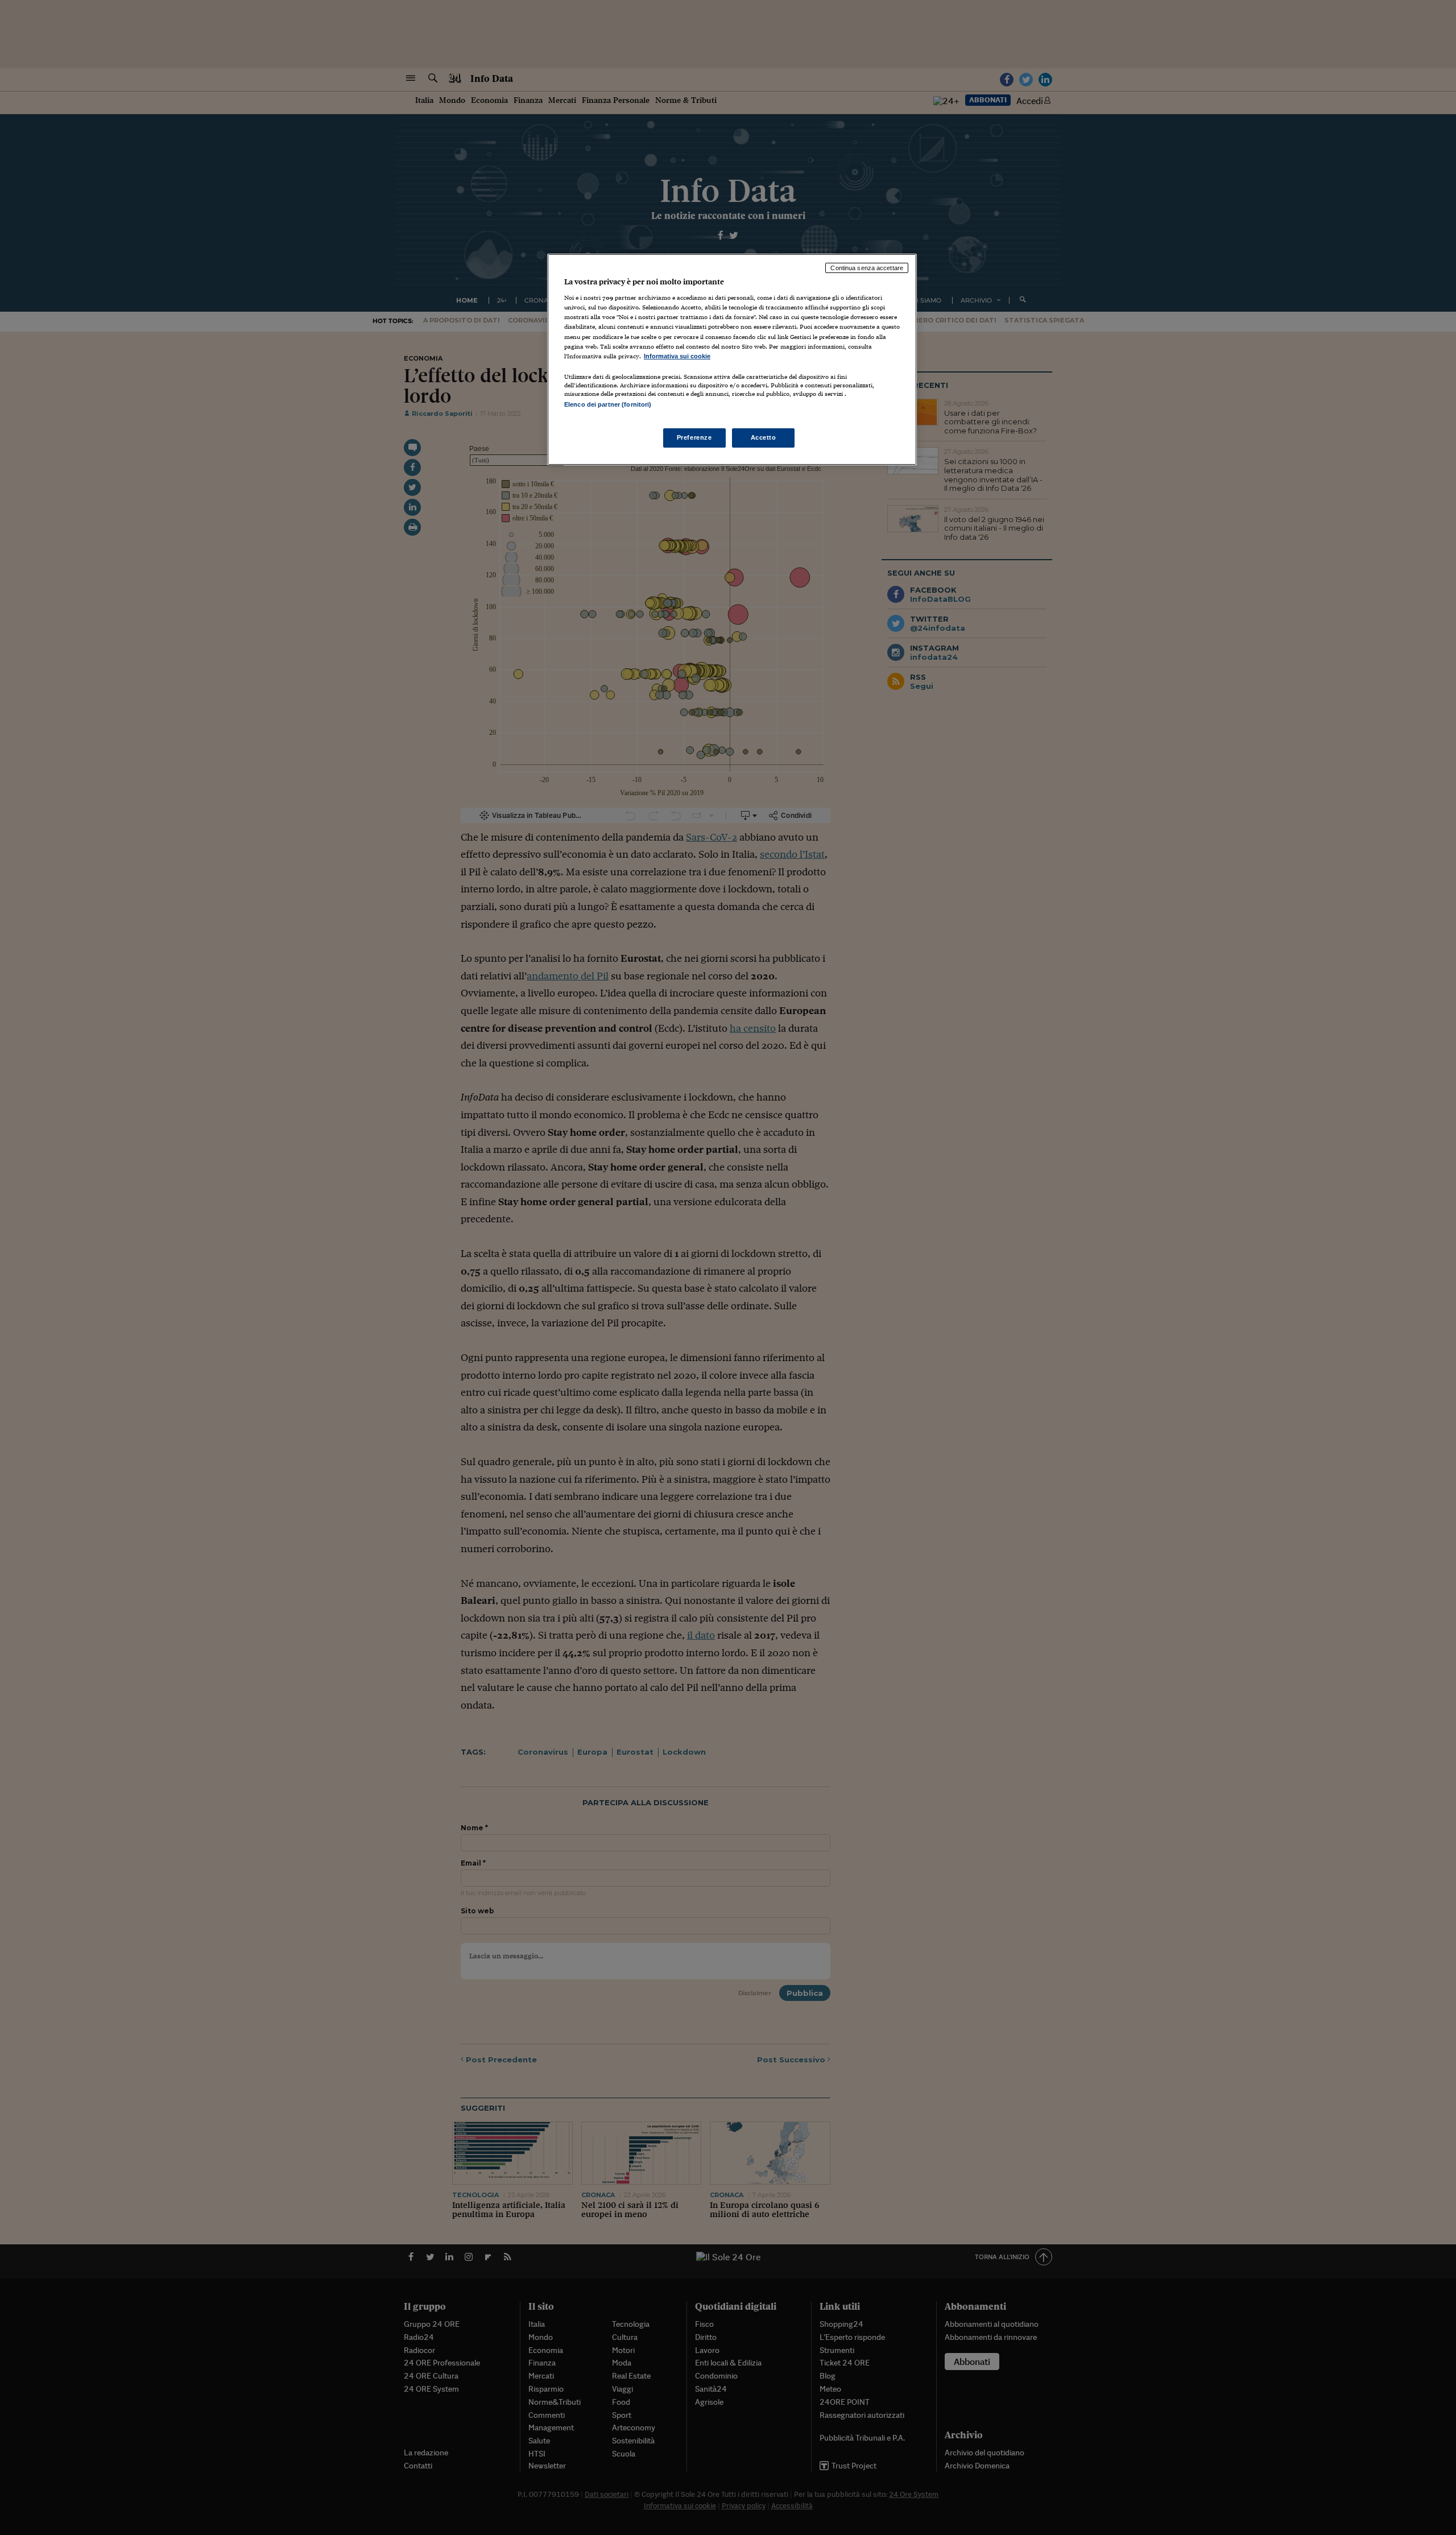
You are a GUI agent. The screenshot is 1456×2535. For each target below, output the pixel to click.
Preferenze (694, 437)
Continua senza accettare (867, 268)
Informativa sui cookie (677, 356)
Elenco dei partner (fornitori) (608, 404)
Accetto (764, 437)
